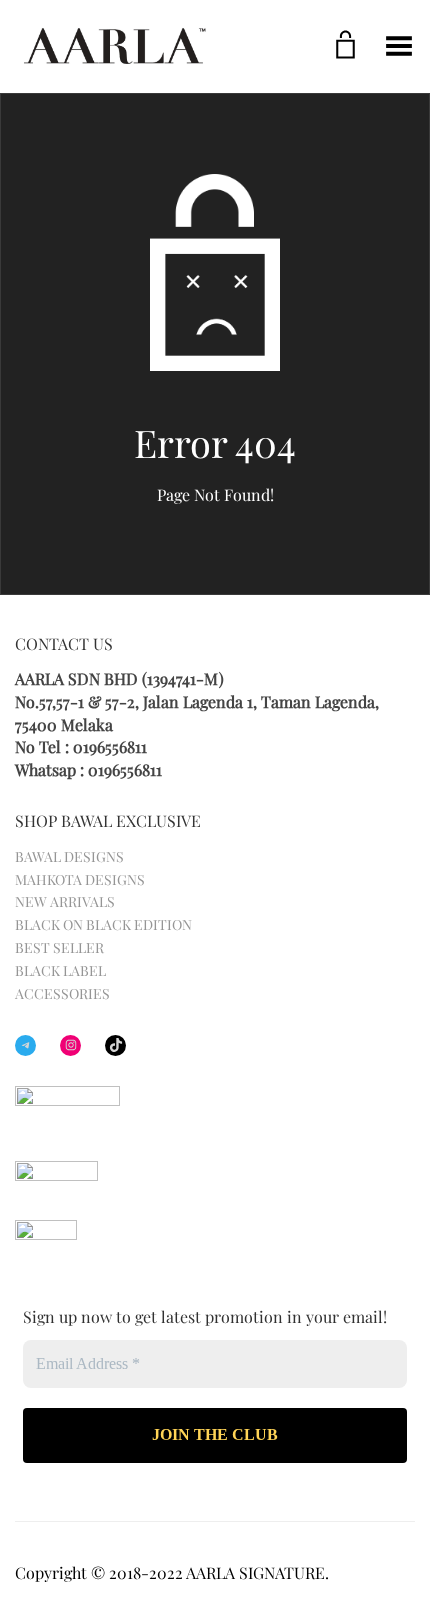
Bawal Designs (69, 856)
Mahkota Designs (80, 879)
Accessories (62, 993)
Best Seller (59, 947)
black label (60, 970)
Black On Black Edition (103, 924)
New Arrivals (65, 901)
